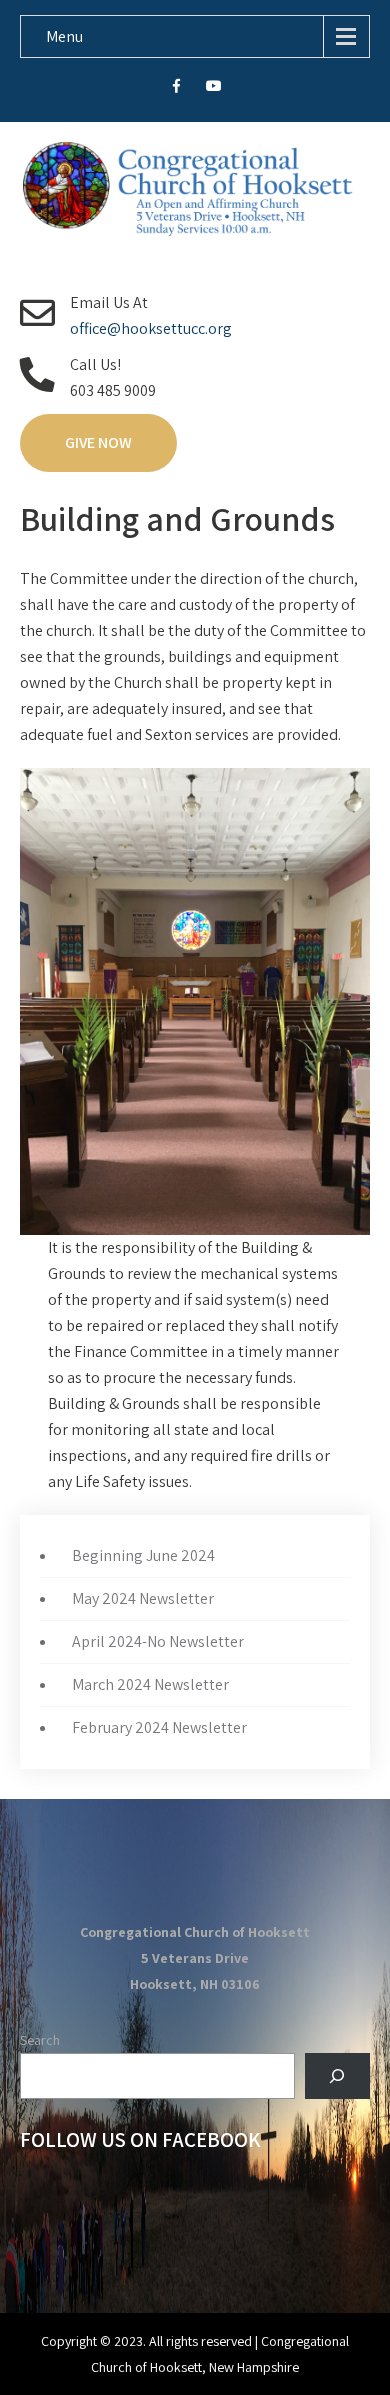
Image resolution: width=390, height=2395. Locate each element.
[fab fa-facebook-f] (176, 89)
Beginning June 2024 (143, 1555)
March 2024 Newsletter (150, 1684)
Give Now (98, 442)
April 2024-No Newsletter (158, 1641)
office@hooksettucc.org (151, 328)
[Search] (337, 2076)
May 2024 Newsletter (143, 1598)
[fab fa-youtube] (214, 89)
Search (40, 2040)
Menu (64, 36)
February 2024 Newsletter (159, 1727)
